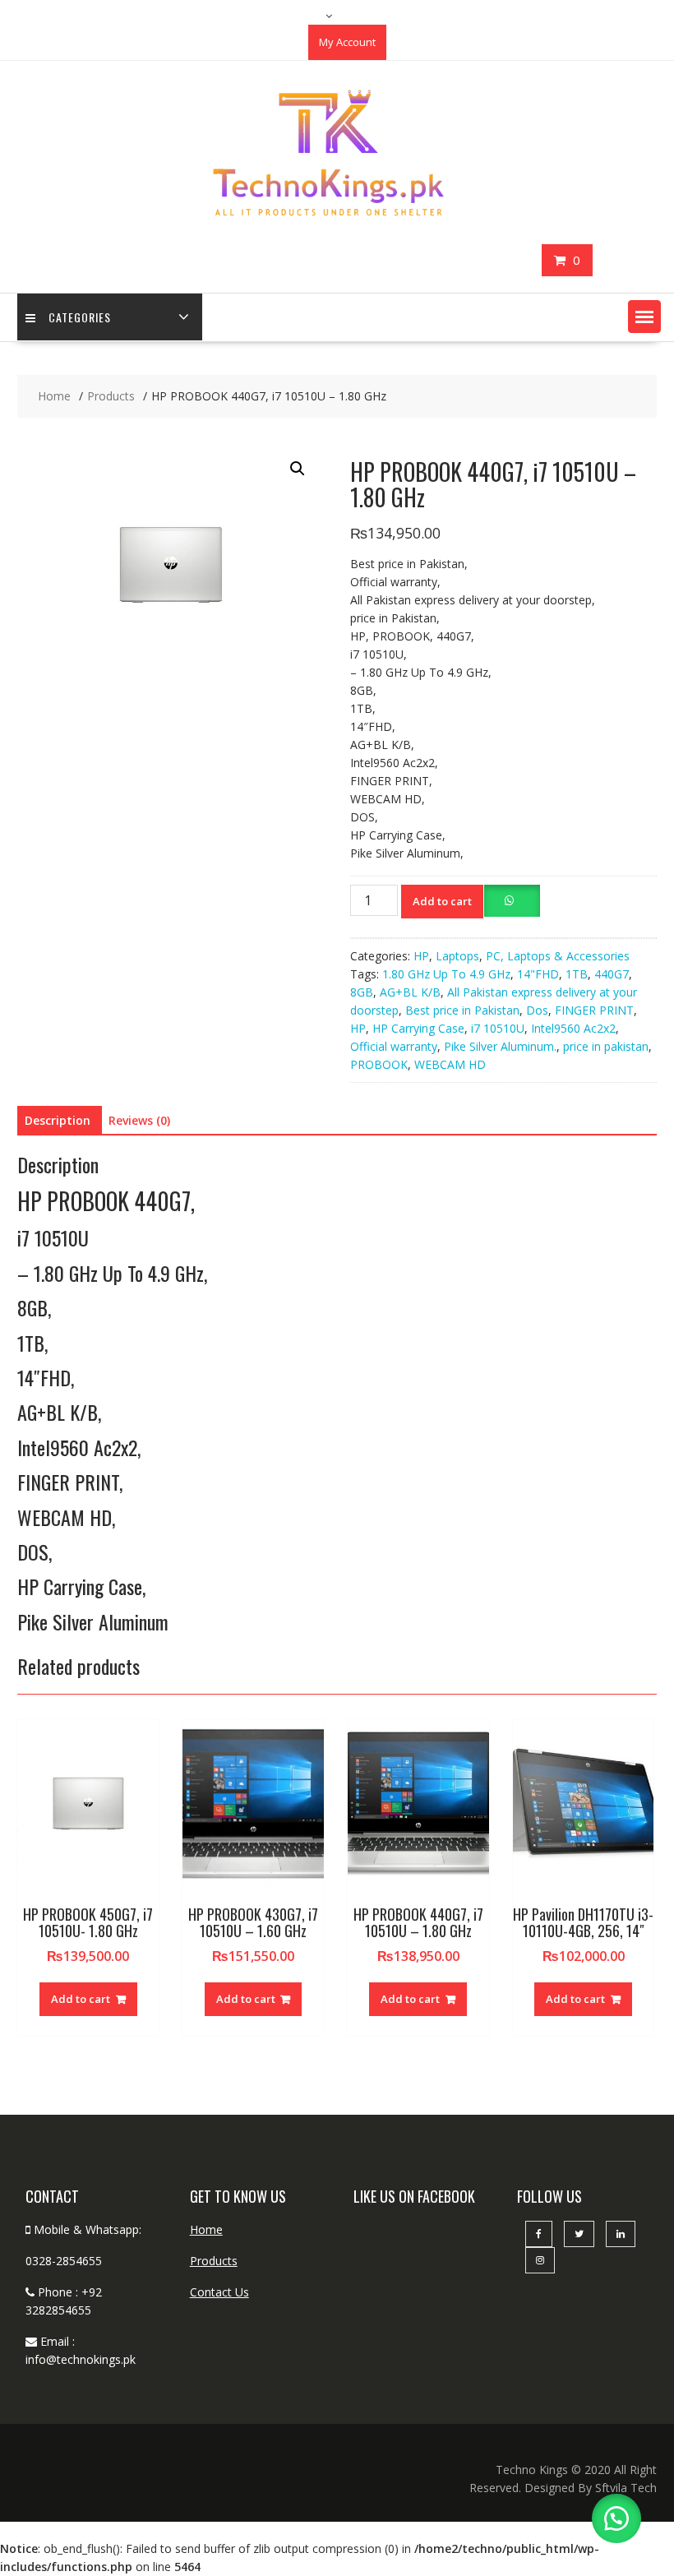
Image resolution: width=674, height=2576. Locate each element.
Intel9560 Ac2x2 (573, 1028)
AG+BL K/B (410, 992)
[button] (644, 317)
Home (206, 2229)
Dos (537, 1010)
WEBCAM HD (450, 1064)
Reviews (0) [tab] (139, 1120)
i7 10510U (498, 1028)
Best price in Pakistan (462, 1010)
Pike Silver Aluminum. (500, 1046)
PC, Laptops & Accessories (558, 956)
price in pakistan (606, 1046)
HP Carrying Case (418, 1028)
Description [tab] (58, 1120)
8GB (362, 992)
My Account (347, 42)
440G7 (612, 974)
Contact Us (219, 2292)
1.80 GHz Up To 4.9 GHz (446, 974)
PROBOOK (379, 1064)
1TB (577, 974)
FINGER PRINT (594, 1010)
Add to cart (442, 901)
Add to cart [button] (81, 1999)
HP (421, 956)
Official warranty (394, 1046)
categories (80, 317)
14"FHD (538, 974)
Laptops (457, 956)
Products (214, 2261)
